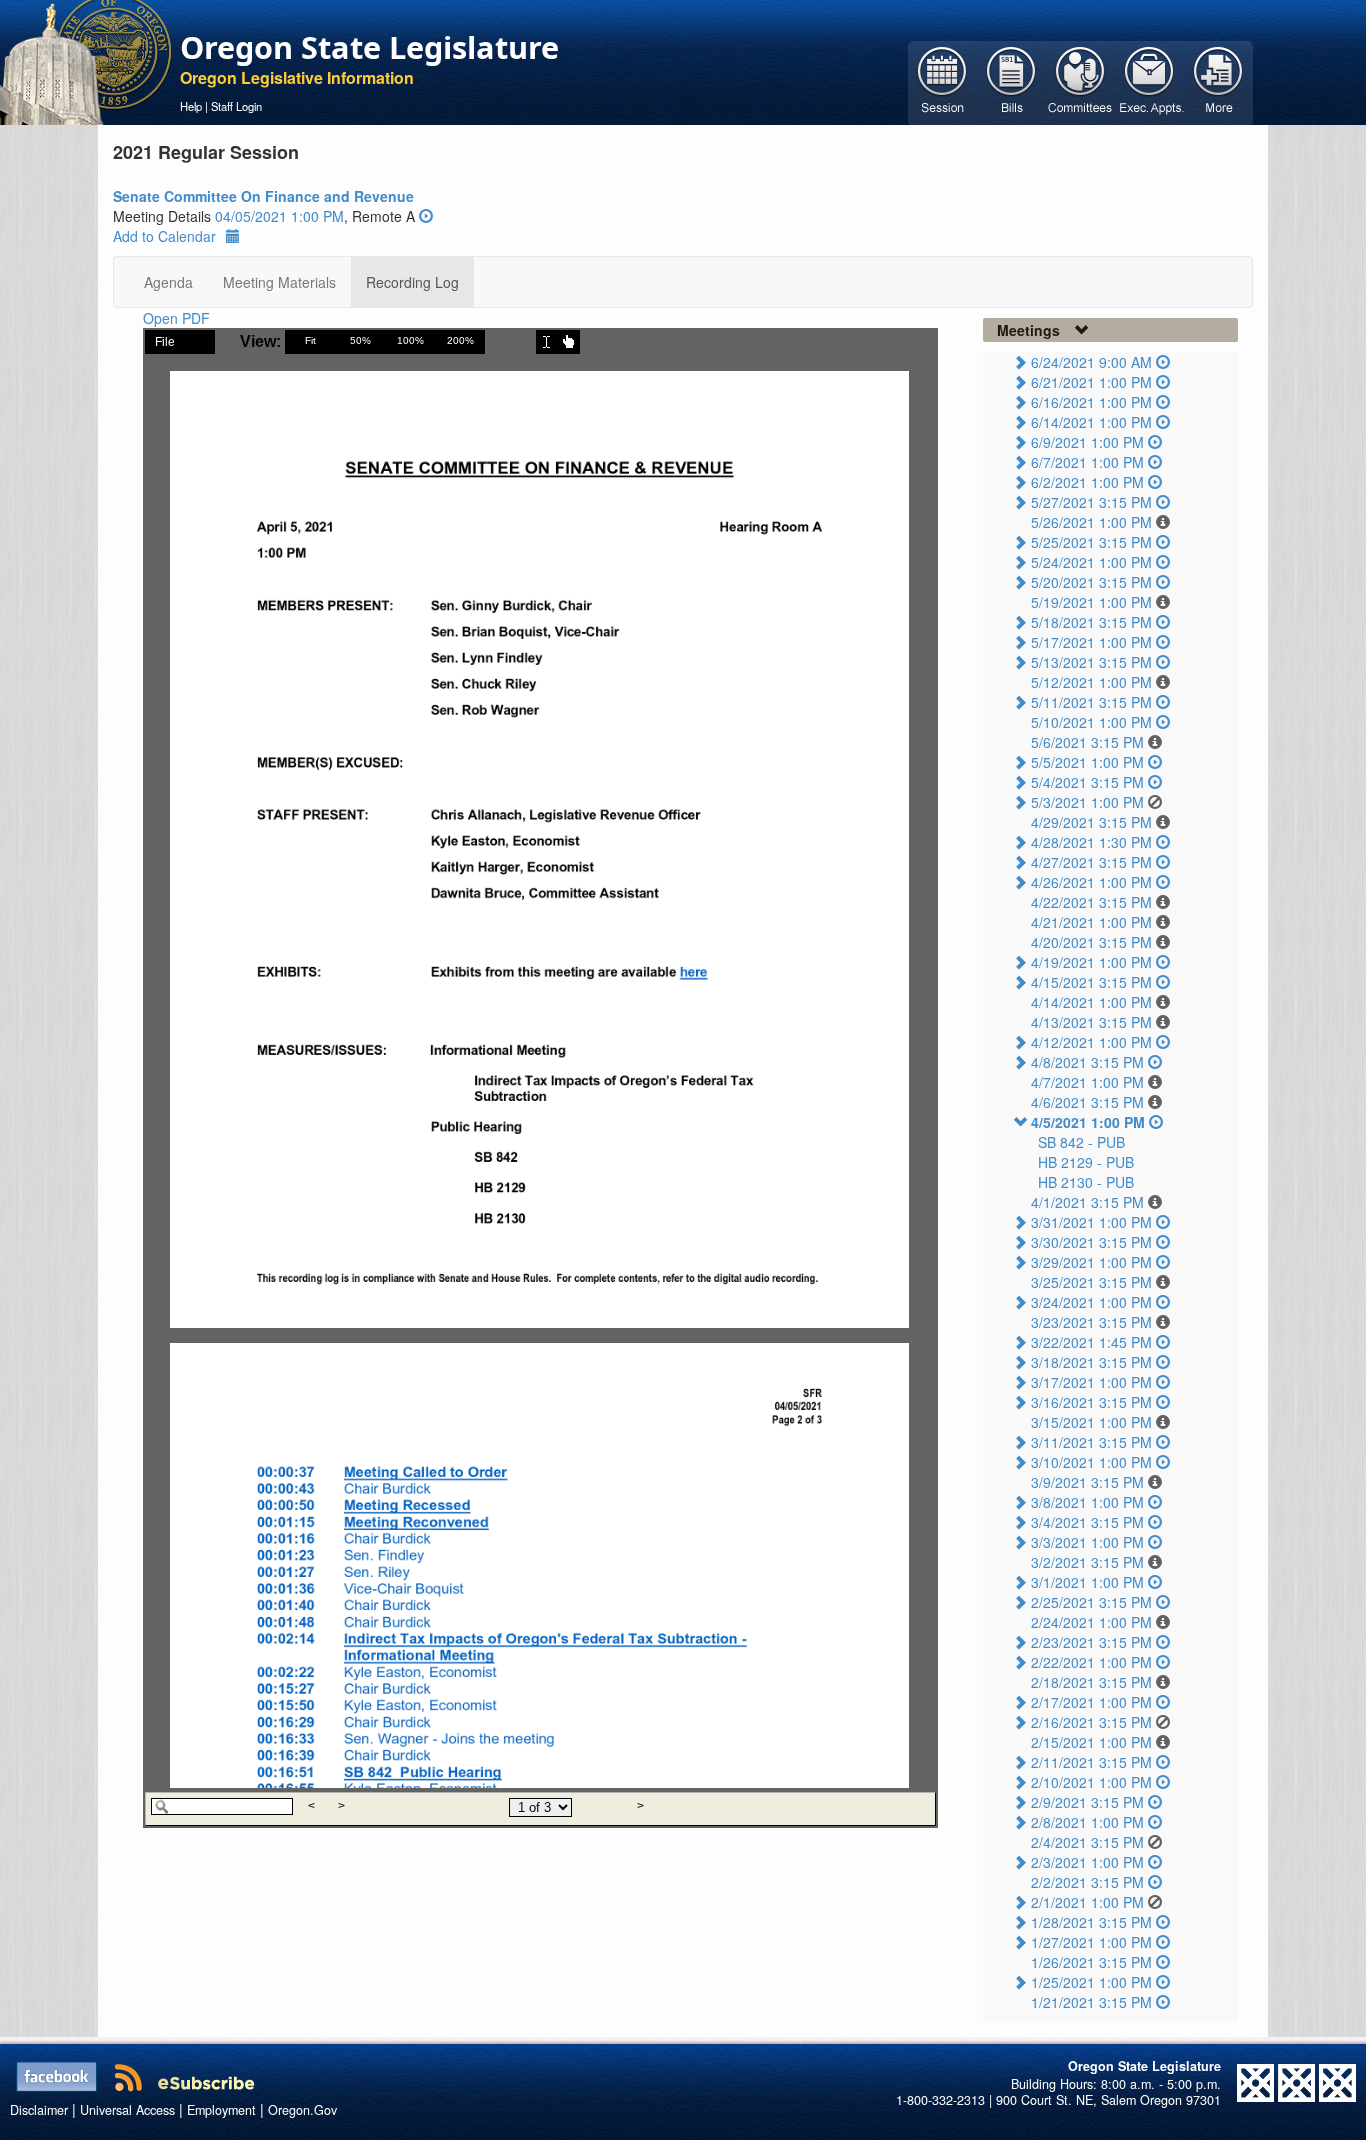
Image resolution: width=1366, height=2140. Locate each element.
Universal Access (127, 2110)
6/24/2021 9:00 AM (1091, 362)
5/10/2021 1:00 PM (1091, 722)
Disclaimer (39, 2110)
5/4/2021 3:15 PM (1087, 782)
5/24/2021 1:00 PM (1091, 562)
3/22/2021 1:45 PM (1091, 1342)
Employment (221, 2110)
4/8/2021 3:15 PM (1087, 1062)
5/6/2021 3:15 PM (1087, 742)
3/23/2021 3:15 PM (1091, 1322)
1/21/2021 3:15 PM (1091, 2002)
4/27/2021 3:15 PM (1091, 862)
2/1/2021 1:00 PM (1087, 1902)
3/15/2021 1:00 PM (1091, 1422)
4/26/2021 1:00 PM (1091, 882)
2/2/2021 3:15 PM (1087, 1882)
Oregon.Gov (302, 2110)
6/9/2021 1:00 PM (1087, 442)
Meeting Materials (279, 282)
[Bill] (1011, 81)
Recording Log (412, 282)
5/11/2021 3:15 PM (1091, 702)
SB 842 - (1081, 1142)
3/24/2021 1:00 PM (1091, 1302)
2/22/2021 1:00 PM (1091, 1662)
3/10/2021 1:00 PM (1091, 1462)
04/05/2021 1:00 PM (279, 216)
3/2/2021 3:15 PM (1087, 1562)
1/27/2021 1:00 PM (1091, 1942)
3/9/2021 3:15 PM (1087, 1482)
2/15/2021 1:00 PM (1091, 1742)
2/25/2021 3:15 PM (1091, 1602)
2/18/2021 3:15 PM (1091, 1682)
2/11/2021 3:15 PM (1091, 1762)
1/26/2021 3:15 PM (1091, 1962)
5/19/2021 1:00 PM (1091, 602)
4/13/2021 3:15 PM (1091, 1022)
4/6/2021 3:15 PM (1087, 1102)
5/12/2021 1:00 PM (1091, 682)
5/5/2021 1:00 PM (1087, 762)
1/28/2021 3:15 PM (1091, 1922)
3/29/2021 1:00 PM (1091, 1262)
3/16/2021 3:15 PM (1091, 1402)
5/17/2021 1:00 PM (1091, 642)
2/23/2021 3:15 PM (1091, 1642)
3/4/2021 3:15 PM (1087, 1522)
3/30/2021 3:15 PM (1091, 1242)
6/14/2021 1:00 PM (1091, 422)
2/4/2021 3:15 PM (1087, 1842)
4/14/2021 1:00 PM (1091, 1002)
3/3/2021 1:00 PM (1087, 1542)
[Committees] (1080, 81)
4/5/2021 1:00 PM (1088, 1122)
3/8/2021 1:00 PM (1087, 1502)
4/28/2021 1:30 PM (1091, 842)
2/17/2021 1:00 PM (1091, 1702)
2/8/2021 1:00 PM (1087, 1822)
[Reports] (1218, 81)
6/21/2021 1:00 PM (1091, 382)
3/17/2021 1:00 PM (1091, 1382)
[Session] (942, 81)
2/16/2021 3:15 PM (1091, 1722)
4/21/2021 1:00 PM (1091, 922)
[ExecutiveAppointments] (1149, 81)
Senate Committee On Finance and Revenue (263, 196)
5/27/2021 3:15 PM (1091, 502)
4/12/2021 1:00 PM (1091, 1042)
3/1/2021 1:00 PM (1087, 1582)
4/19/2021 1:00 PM (1091, 962)
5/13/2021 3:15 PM (1091, 662)
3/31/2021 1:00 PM (1091, 1222)
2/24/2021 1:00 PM (1091, 1622)
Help (191, 106)
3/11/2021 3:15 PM (1091, 1442)
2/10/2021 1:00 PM (1091, 1782)
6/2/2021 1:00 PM (1087, 482)
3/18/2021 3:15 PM (1091, 1362)
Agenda (168, 282)
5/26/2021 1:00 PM (1091, 522)
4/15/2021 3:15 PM (1091, 982)
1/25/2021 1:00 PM (1091, 1982)
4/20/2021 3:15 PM (1091, 942)
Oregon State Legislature (369, 47)
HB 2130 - (1086, 1182)
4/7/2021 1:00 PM (1087, 1082)
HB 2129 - (1086, 1162)
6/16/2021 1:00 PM (1091, 402)
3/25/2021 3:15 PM (1091, 1282)
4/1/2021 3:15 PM (1087, 1202)
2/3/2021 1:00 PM (1087, 1862)
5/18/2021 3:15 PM (1091, 622)
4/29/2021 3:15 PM (1091, 822)
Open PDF (176, 318)
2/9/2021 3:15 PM (1087, 1802)
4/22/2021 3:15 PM (1091, 902)
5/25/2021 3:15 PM (1091, 542)
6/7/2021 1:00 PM (1087, 462)
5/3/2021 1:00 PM (1087, 802)
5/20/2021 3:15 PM (1091, 582)
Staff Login (236, 106)
